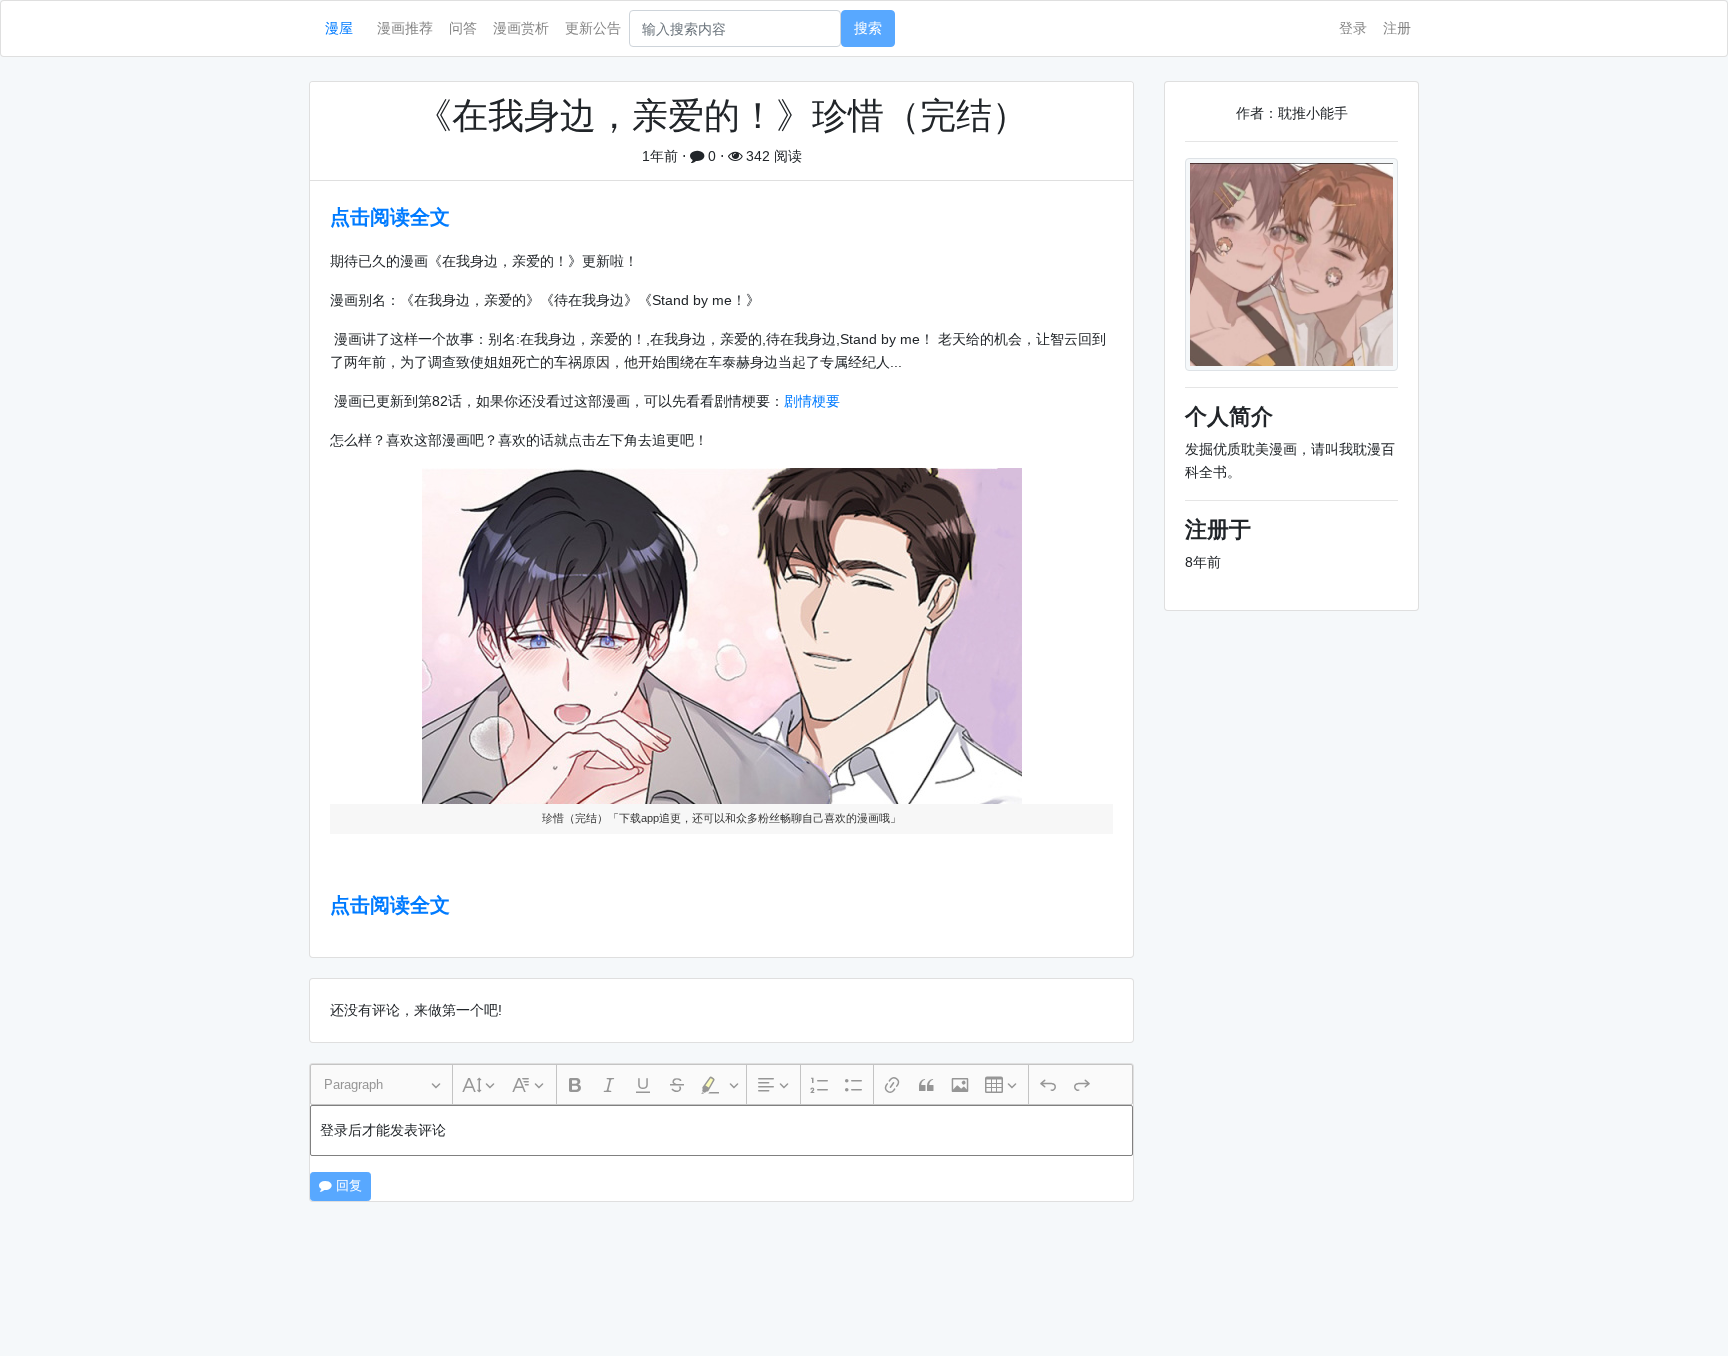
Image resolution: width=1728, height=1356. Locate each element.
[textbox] (721, 1130)
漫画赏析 (521, 28)
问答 (463, 28)
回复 (347, 1186)
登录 (1353, 28)
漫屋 (339, 28)
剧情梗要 (812, 401)
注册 (1397, 28)
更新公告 (593, 28)
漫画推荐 (405, 28)
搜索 (868, 28)
